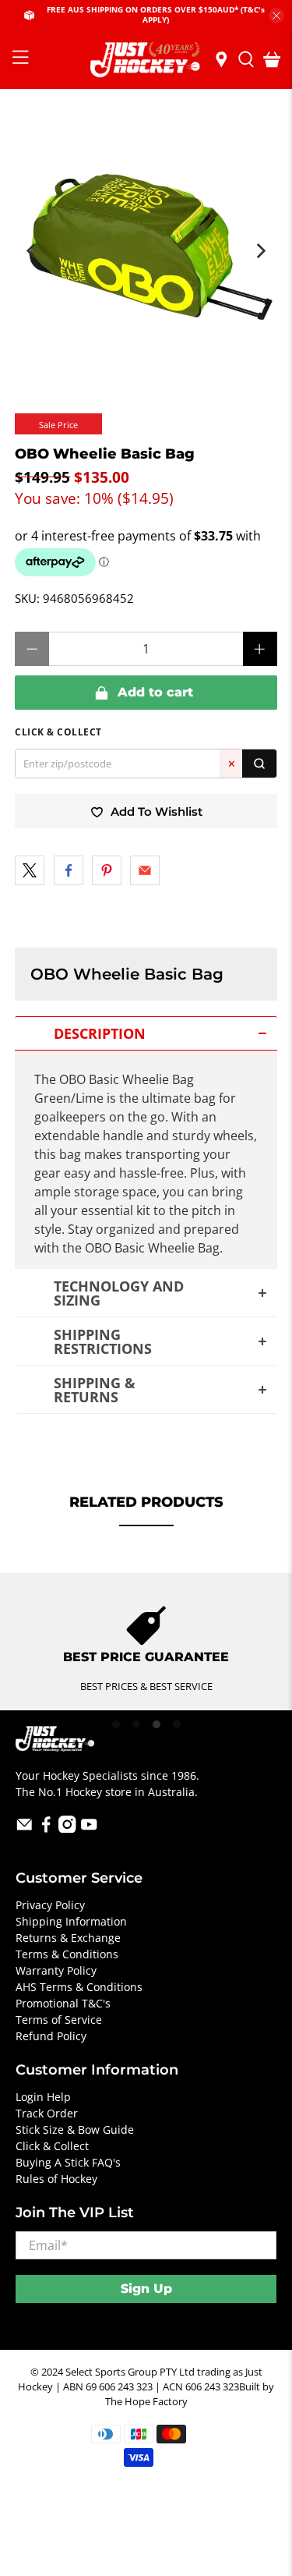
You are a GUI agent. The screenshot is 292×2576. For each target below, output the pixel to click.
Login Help (43, 2097)
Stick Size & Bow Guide (75, 2130)
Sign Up (146, 2289)
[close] (276, 16)
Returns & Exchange (68, 1938)
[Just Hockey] (146, 60)
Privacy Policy (50, 1905)
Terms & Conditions (67, 1954)
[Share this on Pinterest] (107, 870)
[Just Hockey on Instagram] (67, 1828)
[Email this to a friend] (145, 870)
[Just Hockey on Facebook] (46, 1828)
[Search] (259, 764)
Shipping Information (71, 1921)
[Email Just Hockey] (25, 1828)
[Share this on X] (30, 870)
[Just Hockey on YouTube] (89, 1828)
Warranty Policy (56, 1970)
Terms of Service (59, 2020)
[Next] (260, 251)
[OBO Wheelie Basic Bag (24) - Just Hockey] (146, 243)
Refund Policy (51, 2036)
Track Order (47, 2113)
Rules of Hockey (56, 2179)
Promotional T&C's (63, 2003)
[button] (146, 1033)
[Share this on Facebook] (69, 870)
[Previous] (32, 251)
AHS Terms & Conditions (79, 1987)
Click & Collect (52, 2146)
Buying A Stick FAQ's (68, 2162)
